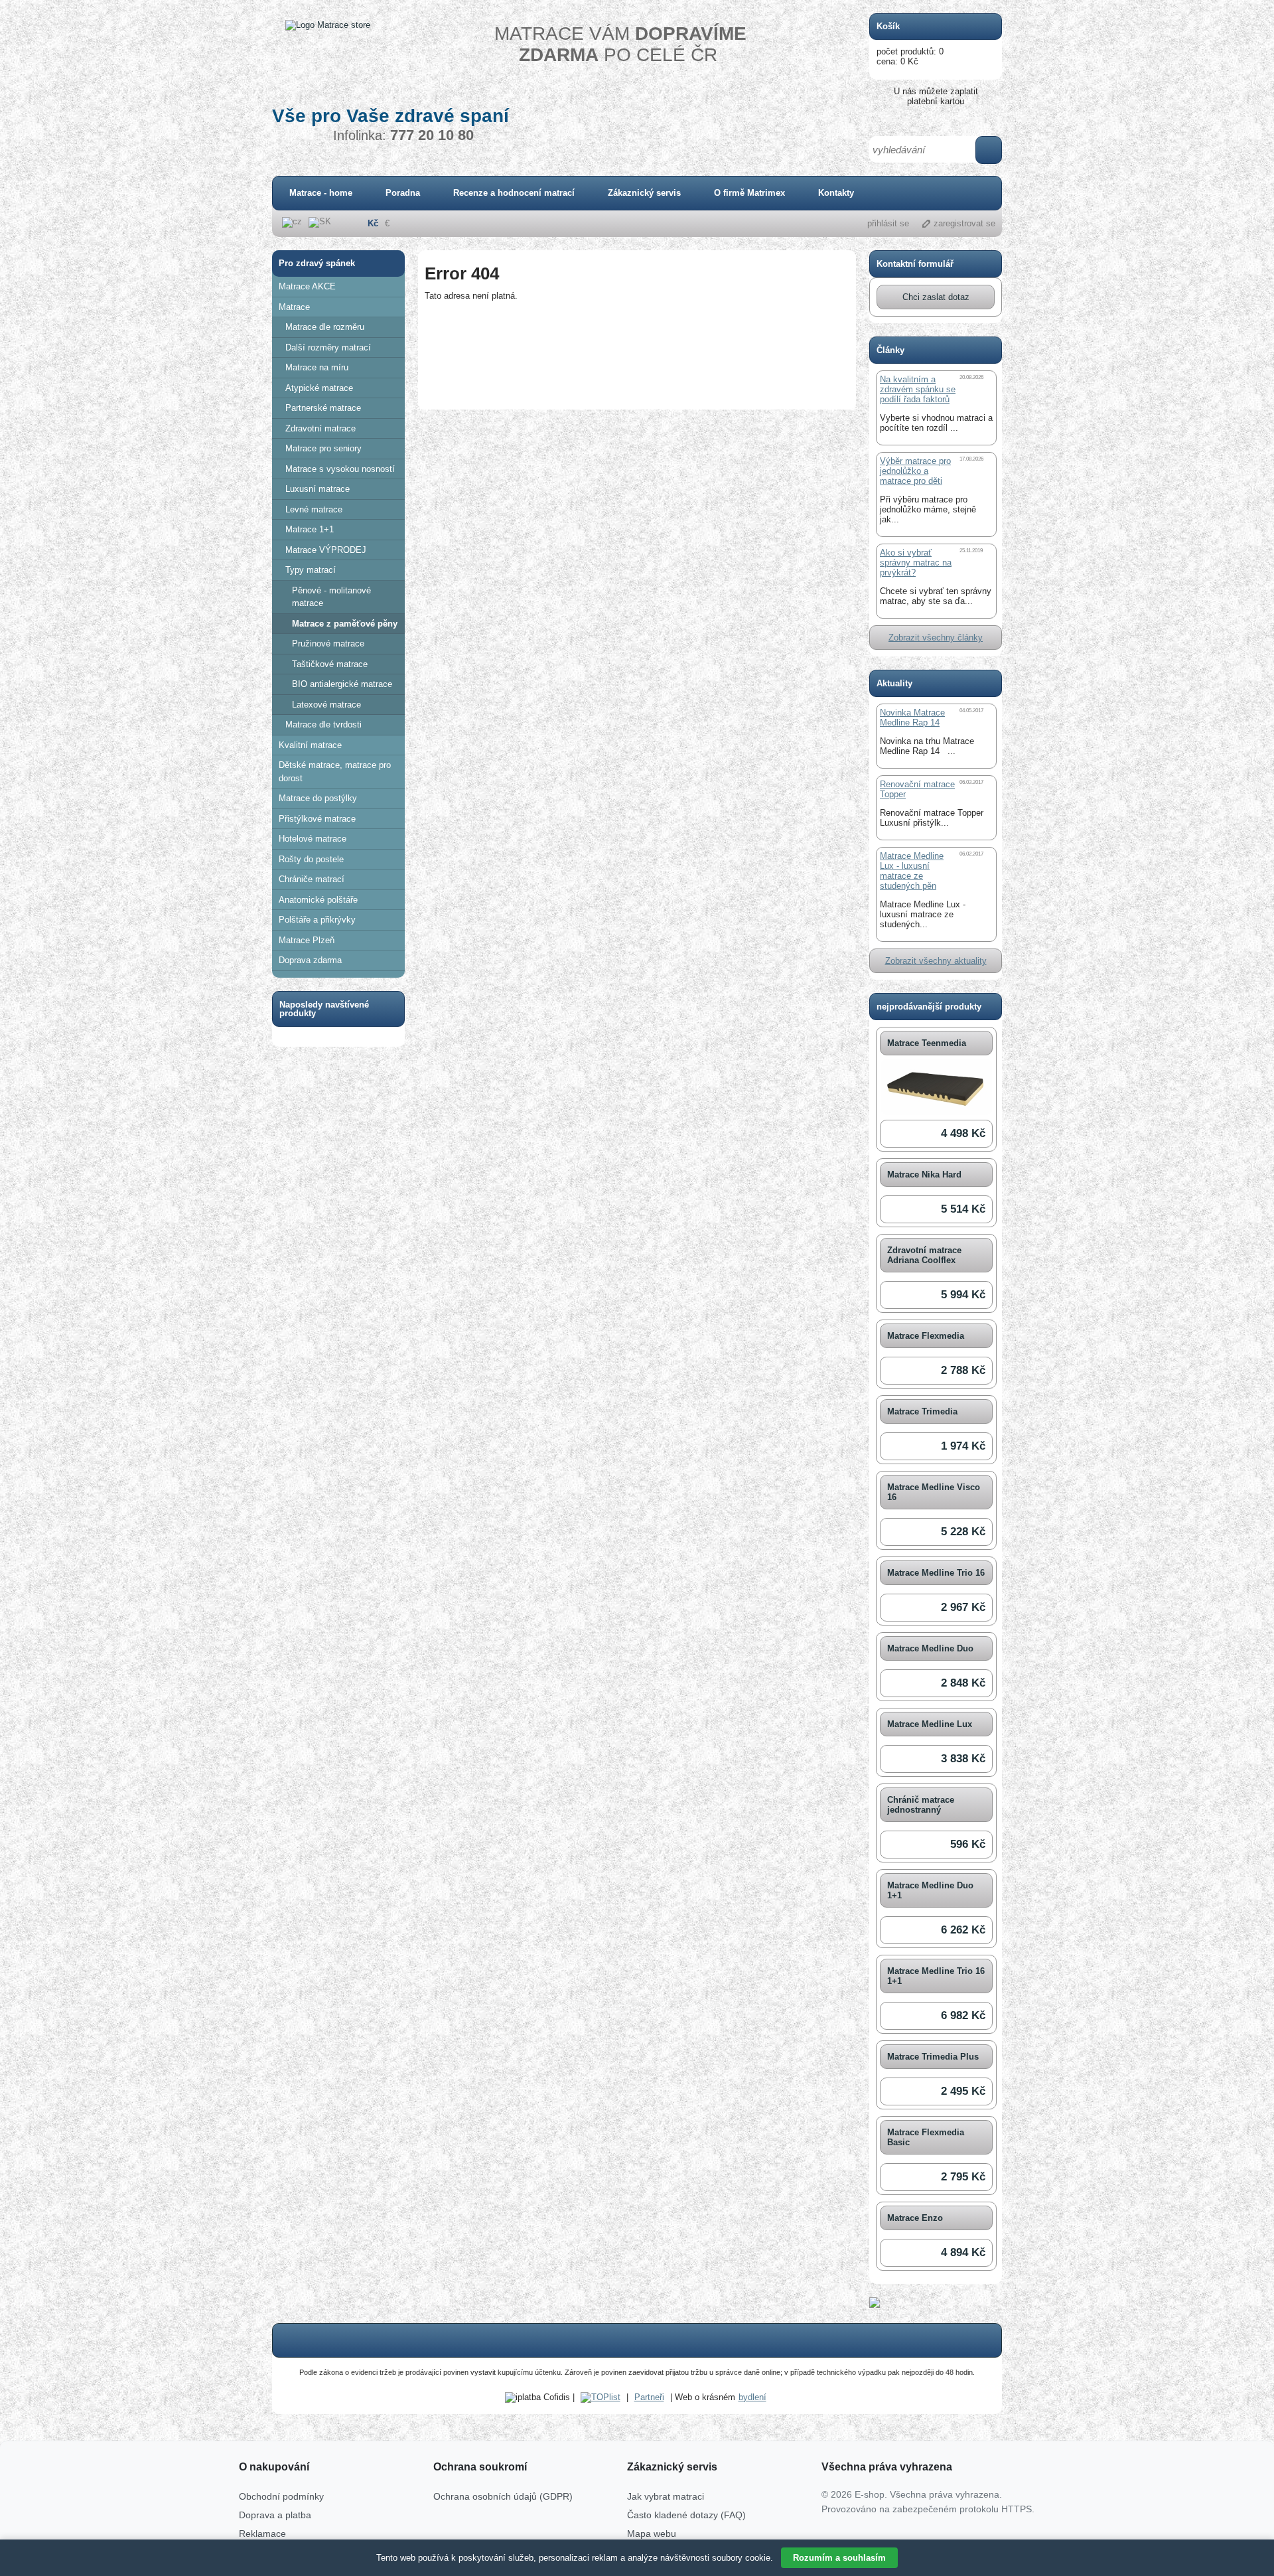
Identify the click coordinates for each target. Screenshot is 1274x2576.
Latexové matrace (326, 705)
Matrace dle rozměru (325, 327)
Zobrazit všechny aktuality (936, 961)
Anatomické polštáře (318, 900)
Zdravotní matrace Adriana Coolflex (924, 1255)
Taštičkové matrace (330, 664)
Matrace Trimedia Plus (933, 2057)
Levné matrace (314, 509)
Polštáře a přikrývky (317, 920)
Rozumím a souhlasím (839, 2558)
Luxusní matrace (318, 489)
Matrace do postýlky (318, 798)
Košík (888, 26)
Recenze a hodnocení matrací (514, 193)
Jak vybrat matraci (666, 2496)
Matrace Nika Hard (924, 1174)
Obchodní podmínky (281, 2496)
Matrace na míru (317, 367)
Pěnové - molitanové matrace (331, 597)
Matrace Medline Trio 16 (936, 1573)
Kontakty (836, 193)
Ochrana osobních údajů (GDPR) (503, 2496)
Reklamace (262, 2534)
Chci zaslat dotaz (936, 297)
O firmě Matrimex (749, 193)
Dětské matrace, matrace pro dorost (335, 772)
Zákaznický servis (644, 193)
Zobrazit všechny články (936, 638)
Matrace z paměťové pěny (345, 624)
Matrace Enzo (915, 2218)
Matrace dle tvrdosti (323, 724)
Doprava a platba (275, 2515)
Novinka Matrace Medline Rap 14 (912, 718)
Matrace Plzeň (307, 940)
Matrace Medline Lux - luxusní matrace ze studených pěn (912, 871)
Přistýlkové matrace (317, 819)
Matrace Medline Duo (930, 1648)
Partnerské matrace (323, 408)
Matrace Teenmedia (927, 1043)
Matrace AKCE (307, 286)
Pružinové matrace (328, 644)
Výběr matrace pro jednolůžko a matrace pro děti (915, 471)
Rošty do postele (311, 859)
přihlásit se (888, 223)
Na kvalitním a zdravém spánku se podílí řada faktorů (918, 389)
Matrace (294, 307)
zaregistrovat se (964, 223)
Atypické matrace (319, 388)
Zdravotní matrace (320, 428)
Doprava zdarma (310, 960)
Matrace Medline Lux (930, 1724)
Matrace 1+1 (310, 529)
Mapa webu (652, 2534)
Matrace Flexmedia (926, 1336)
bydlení (752, 2397)
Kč (373, 223)
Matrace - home (321, 193)
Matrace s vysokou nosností (340, 469)
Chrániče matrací (312, 879)
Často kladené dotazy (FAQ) (686, 2515)
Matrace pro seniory (323, 448)
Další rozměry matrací (328, 347)
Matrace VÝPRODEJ (326, 550)
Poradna (403, 193)
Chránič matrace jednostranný (921, 1805)
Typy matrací (311, 570)
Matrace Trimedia (922, 1411)
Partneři (649, 2397)
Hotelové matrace (313, 839)
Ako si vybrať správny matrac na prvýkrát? (916, 563)
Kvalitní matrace (310, 745)
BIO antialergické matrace (342, 684)
